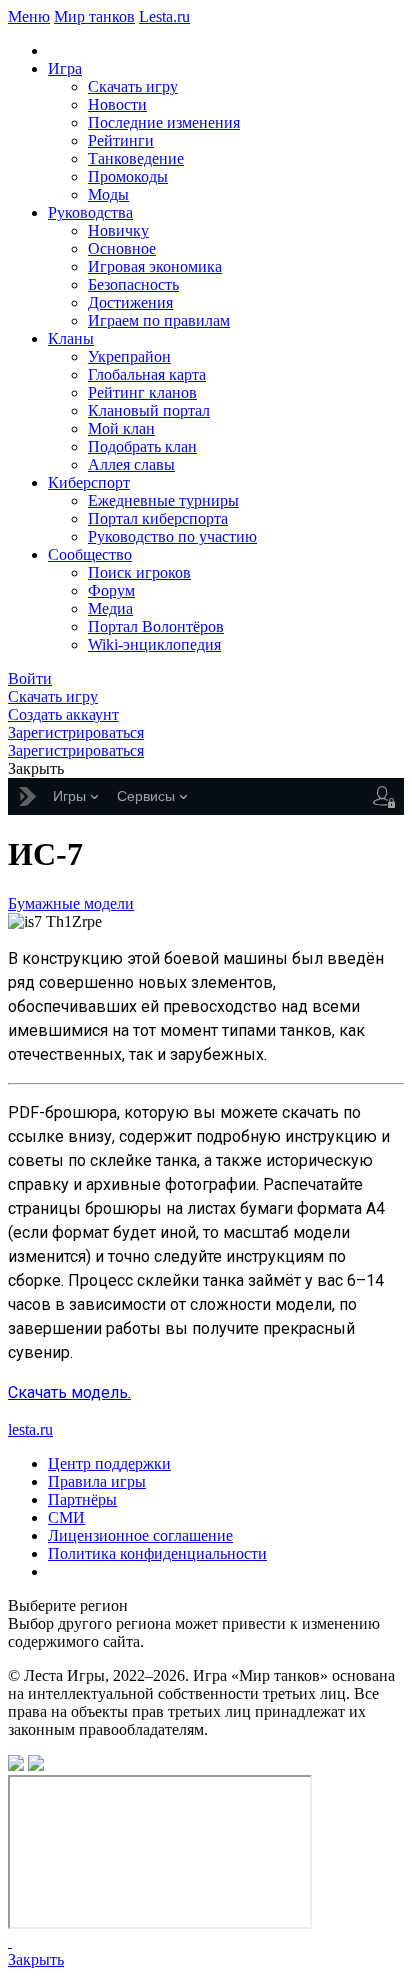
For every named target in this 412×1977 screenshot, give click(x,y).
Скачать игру (133, 86)
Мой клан (121, 428)
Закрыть (36, 1959)
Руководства (90, 212)
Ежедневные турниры (163, 500)
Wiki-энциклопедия (154, 644)
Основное (122, 248)
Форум (111, 590)
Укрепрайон (129, 356)
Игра (65, 68)
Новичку (118, 230)
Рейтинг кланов (142, 392)
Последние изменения (164, 122)
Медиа (110, 608)
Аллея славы (131, 464)
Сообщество (90, 554)
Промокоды (128, 176)
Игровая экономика (155, 266)
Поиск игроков (139, 572)
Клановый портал (149, 410)
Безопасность (133, 284)
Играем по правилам (159, 320)
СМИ (66, 1517)
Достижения (130, 302)
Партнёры (82, 1499)
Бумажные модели (71, 903)
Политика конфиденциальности (157, 1553)
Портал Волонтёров (156, 626)
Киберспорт (89, 482)
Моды (108, 194)
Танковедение (136, 158)
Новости (117, 104)
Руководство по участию (172, 536)
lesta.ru (30, 1429)
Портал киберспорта (158, 518)
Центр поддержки (109, 1463)
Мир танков (94, 16)
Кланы (71, 338)
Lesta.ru (164, 16)
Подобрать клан (142, 446)
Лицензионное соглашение (140, 1535)
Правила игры (97, 1481)
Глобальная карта (147, 374)
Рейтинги (121, 140)
